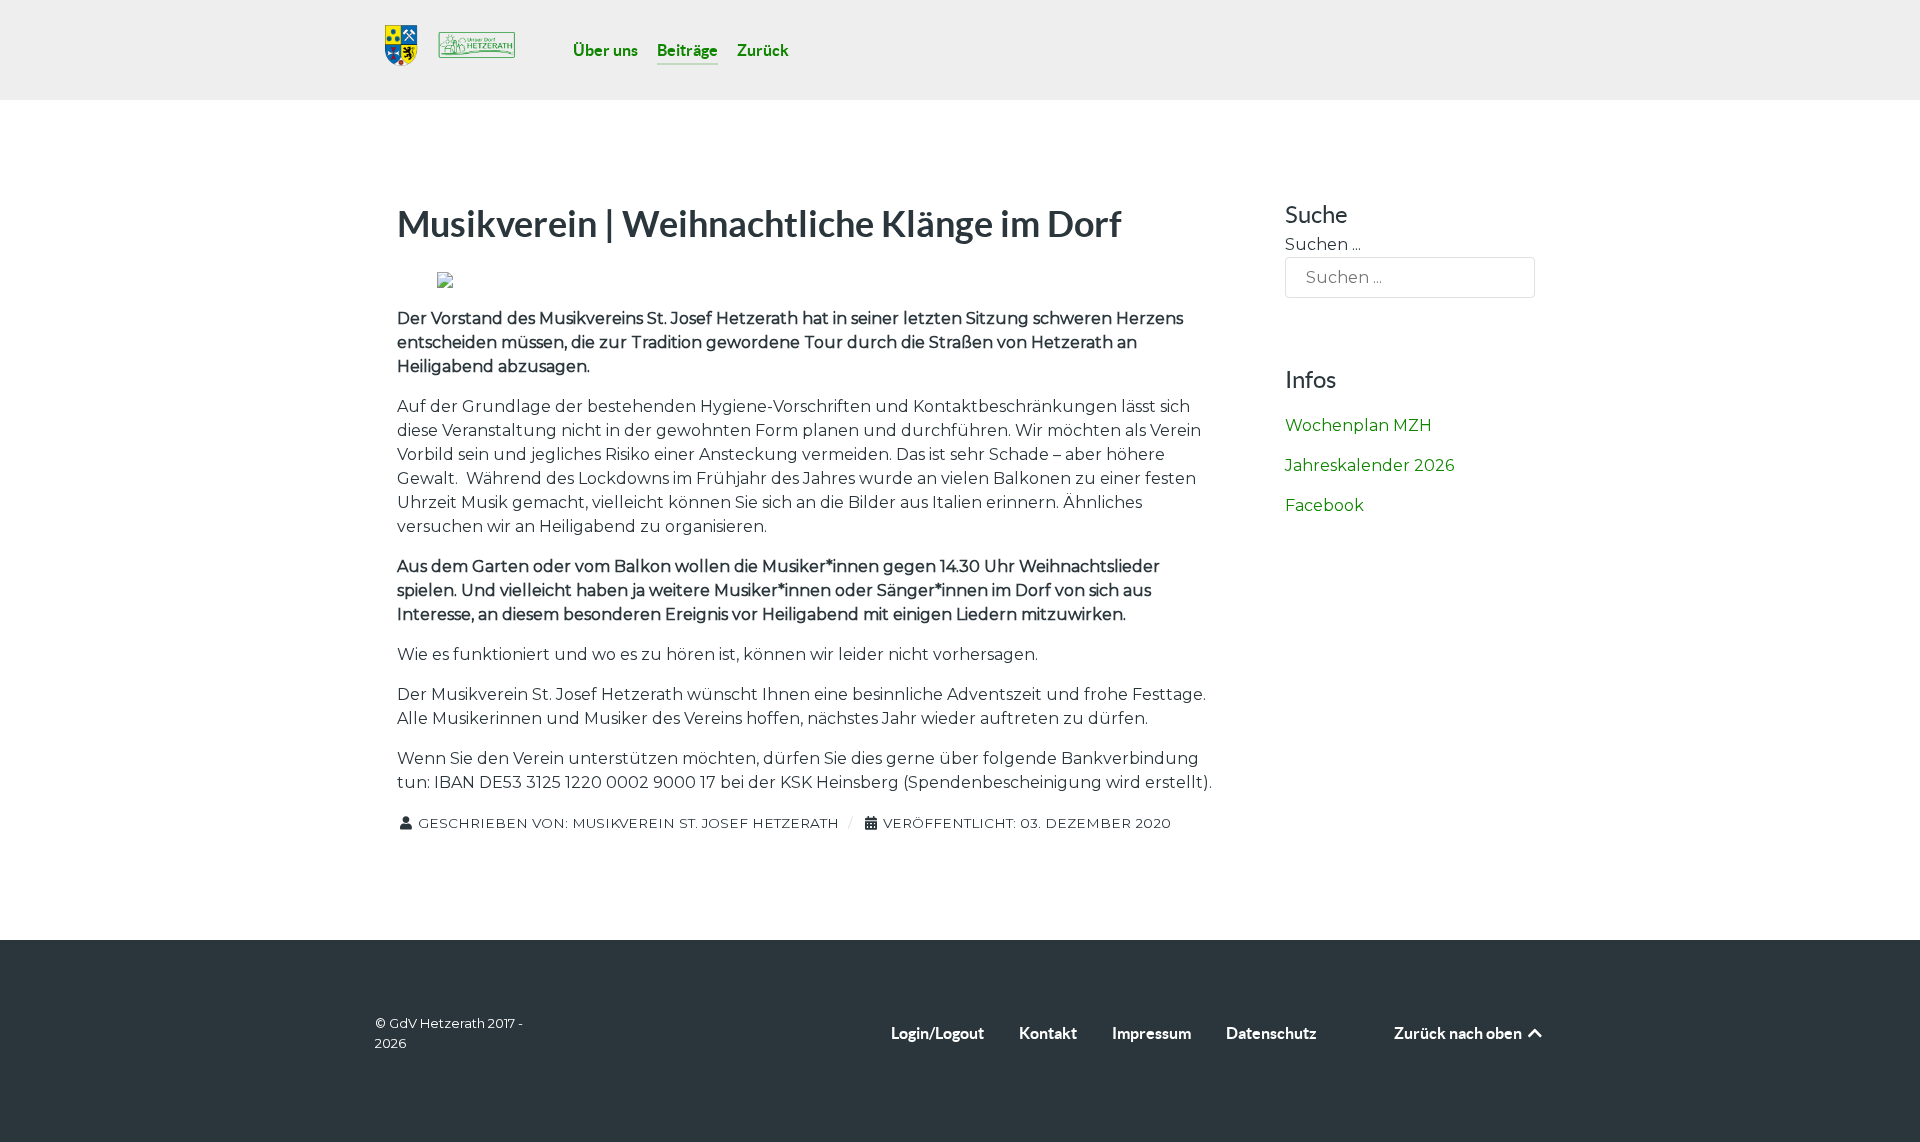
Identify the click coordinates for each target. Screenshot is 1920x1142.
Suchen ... (1323, 244)
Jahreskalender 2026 (1369, 465)
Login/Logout (937, 1033)
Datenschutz (1271, 1033)
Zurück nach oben (1459, 1033)
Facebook (1324, 505)
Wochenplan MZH (1358, 425)
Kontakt (1048, 1033)
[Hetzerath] (450, 45)
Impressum (1151, 1033)
